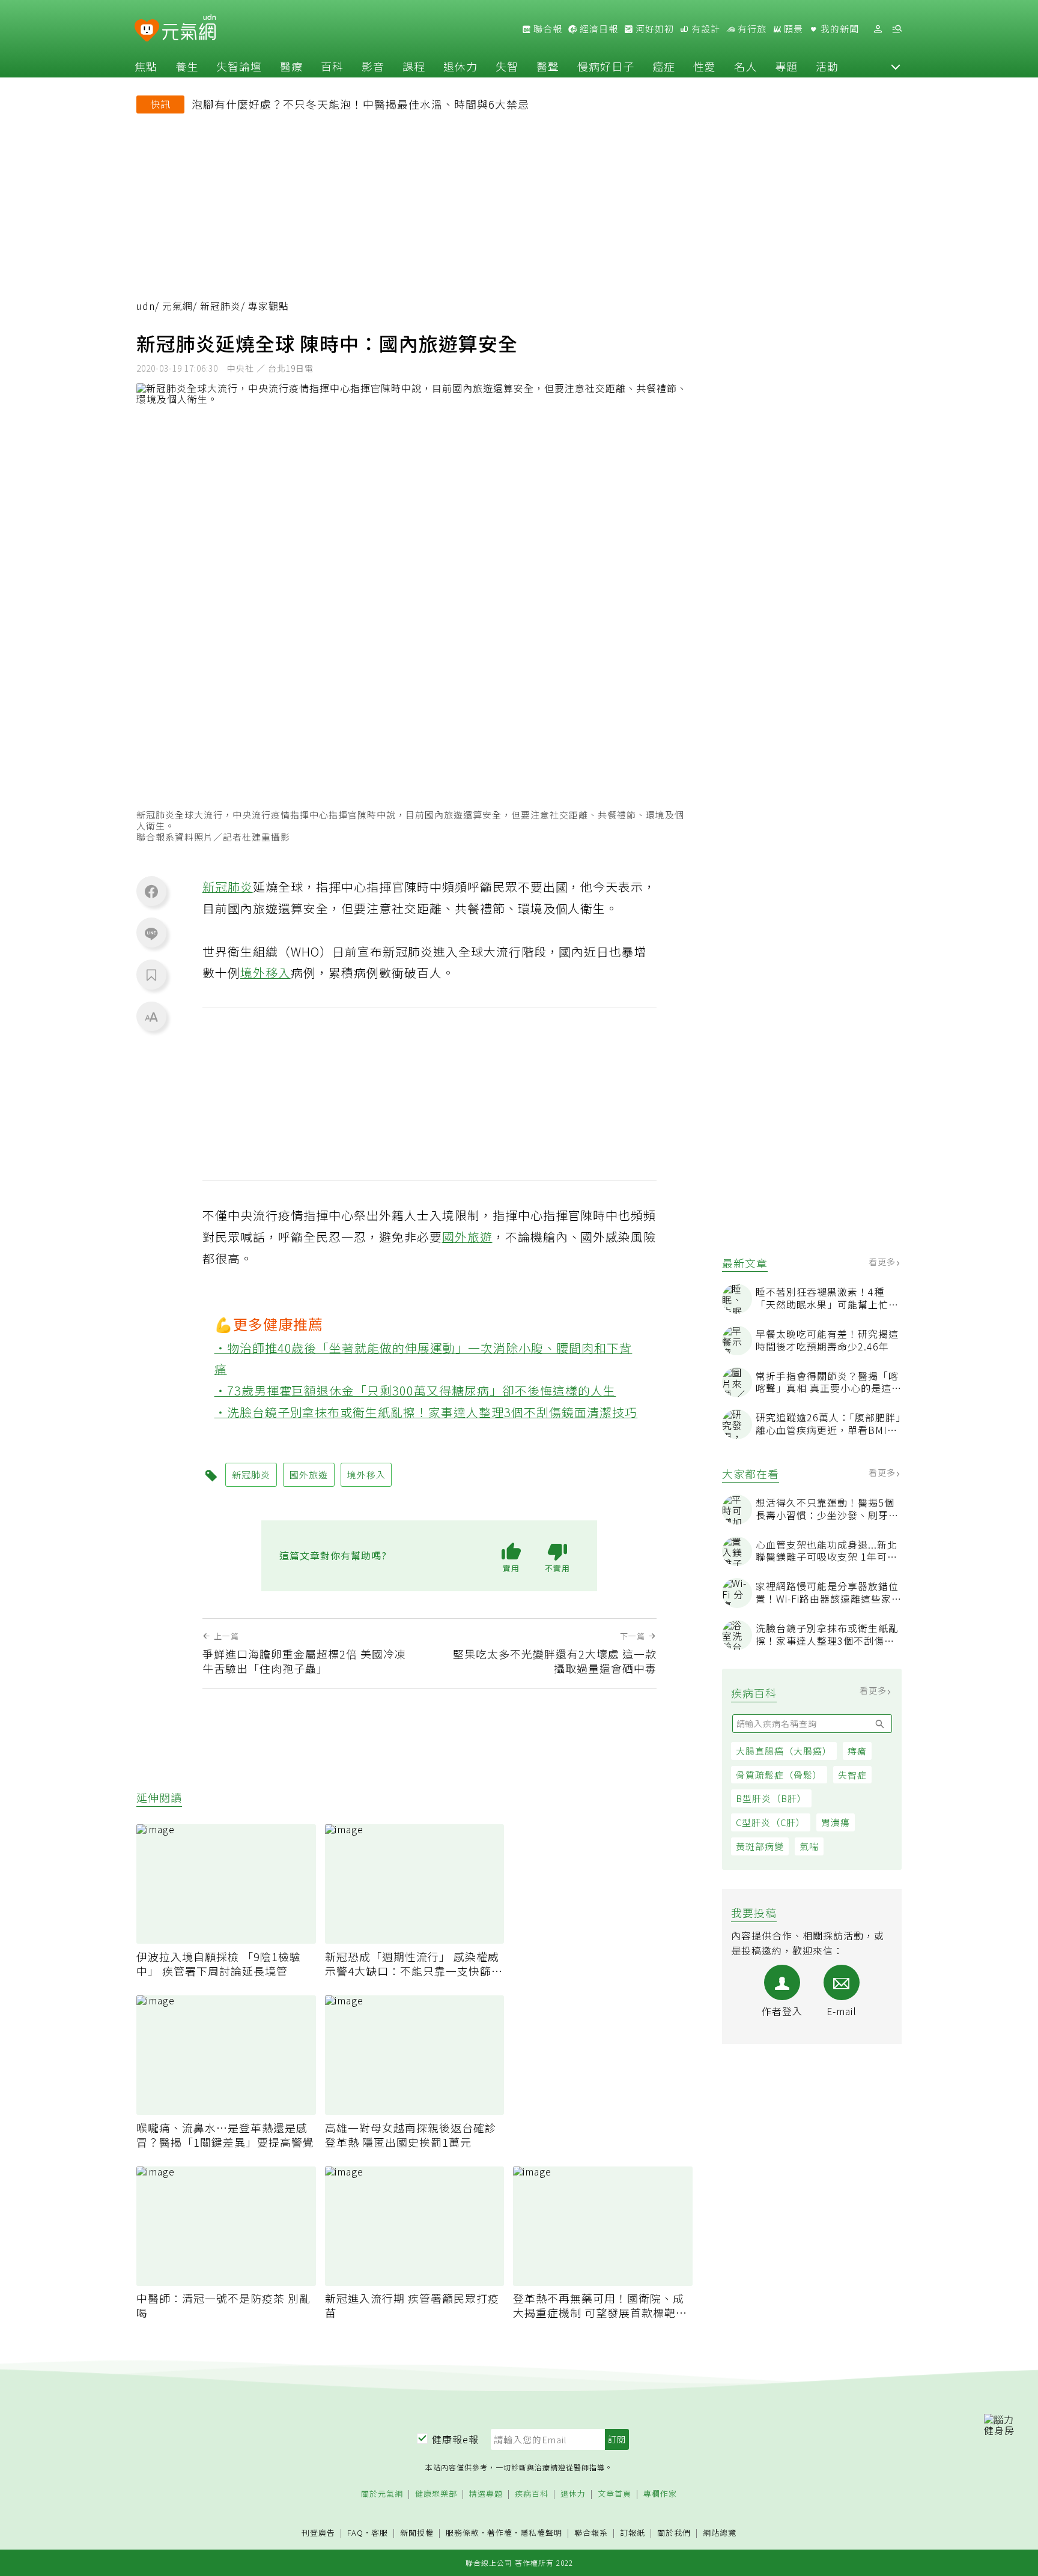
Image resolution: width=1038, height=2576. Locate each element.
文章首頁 (615, 2494)
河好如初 (654, 29)
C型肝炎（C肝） (771, 1822)
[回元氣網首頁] (189, 29)
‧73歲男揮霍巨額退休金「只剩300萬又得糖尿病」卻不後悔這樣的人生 (415, 1390)
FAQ (355, 2532)
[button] (896, 66)
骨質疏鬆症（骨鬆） (779, 1775)
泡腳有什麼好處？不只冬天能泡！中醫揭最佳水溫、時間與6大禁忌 (360, 104)
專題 (786, 66)
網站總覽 (720, 2533)
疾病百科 (532, 2494)
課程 (414, 66)
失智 (507, 66)
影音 (373, 66)
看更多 (883, 1262)
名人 (745, 66)
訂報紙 (633, 2533)
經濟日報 (598, 29)
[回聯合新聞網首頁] (147, 31)
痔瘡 (857, 1751)
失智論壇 (239, 66)
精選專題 (486, 2494)
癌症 (664, 66)
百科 (332, 66)
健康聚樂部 (436, 2494)
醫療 (291, 66)
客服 (380, 2532)
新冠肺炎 (220, 306)
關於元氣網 (382, 2494)
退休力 (460, 66)
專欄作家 (660, 2494)
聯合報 (547, 29)
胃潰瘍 (836, 1822)
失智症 (852, 1775)
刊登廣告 (318, 2533)
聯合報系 (591, 2533)
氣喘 (809, 1846)
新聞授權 (417, 2533)
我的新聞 (839, 29)
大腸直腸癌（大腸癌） (784, 1751)
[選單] (897, 29)
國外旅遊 (467, 1237)
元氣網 (178, 306)
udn (146, 306)
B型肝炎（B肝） (771, 1798)
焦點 (146, 66)
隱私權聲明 (541, 2532)
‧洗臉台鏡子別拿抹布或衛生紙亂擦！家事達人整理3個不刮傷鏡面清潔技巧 (426, 1412)
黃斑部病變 (760, 1846)
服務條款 (463, 2532)
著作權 (500, 2532)
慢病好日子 (606, 66)
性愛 (705, 66)
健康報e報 (455, 2439)
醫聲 (548, 66)
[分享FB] (151, 891)
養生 (187, 66)
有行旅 (751, 29)
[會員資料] (878, 29)
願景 (792, 29)
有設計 (705, 29)
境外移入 (266, 972)
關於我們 (674, 2533)
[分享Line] (151, 933)
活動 (827, 66)
